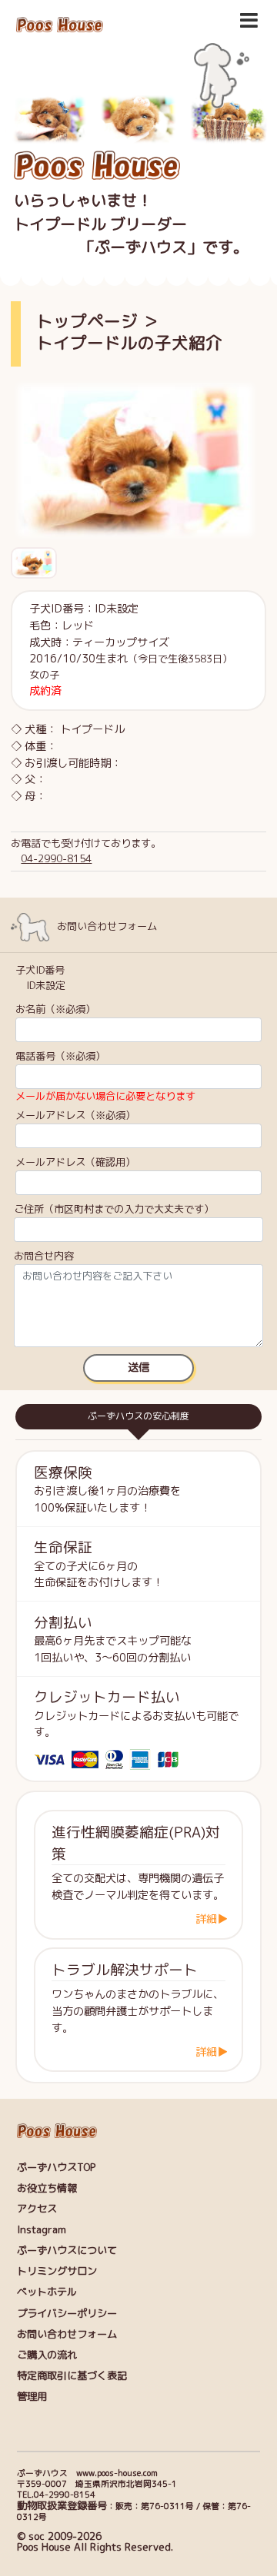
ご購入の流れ (47, 2355)
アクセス (37, 2209)
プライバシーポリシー (67, 2313)
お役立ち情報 (47, 2188)
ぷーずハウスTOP (56, 2167)
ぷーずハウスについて (67, 2250)
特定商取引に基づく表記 (72, 2375)
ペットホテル (47, 2292)
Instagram (42, 2229)
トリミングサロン (57, 2271)
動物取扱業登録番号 (62, 2505)
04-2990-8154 (56, 858)
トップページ (87, 321)
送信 (138, 1367)
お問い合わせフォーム (67, 2334)
